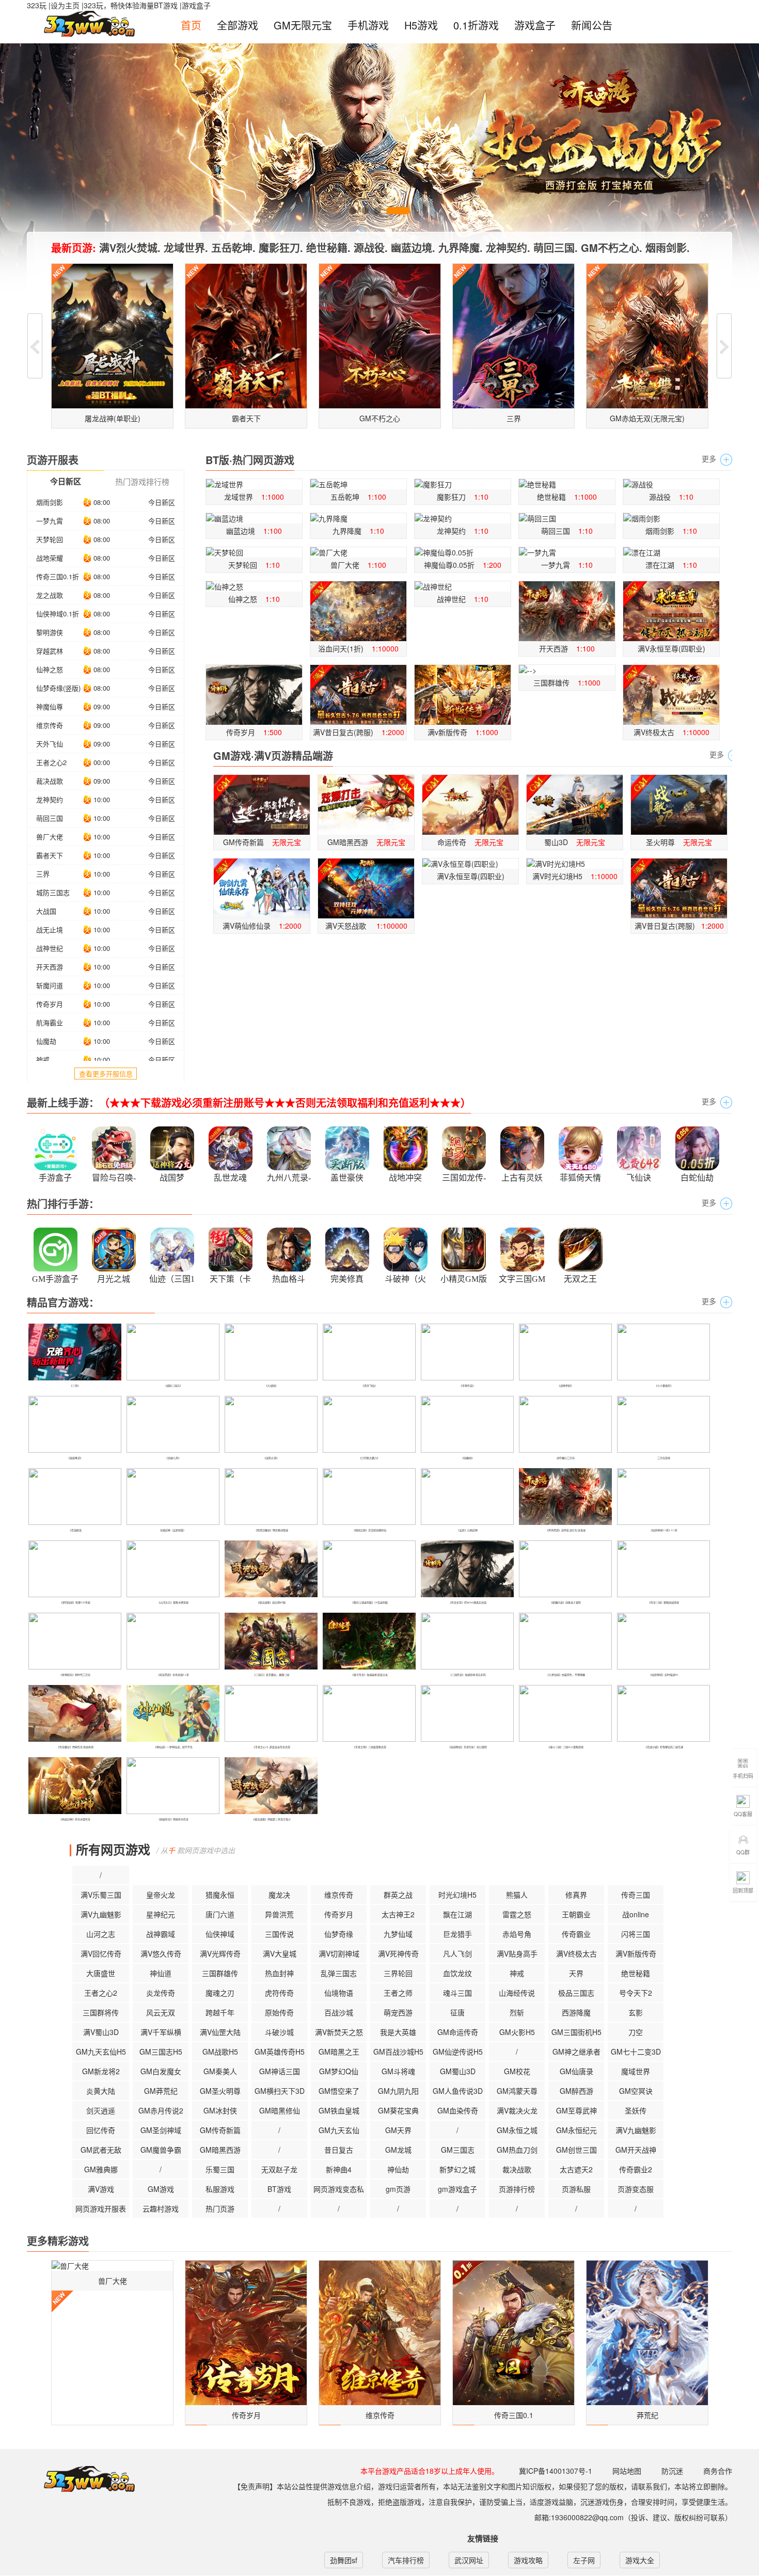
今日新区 (162, 502)
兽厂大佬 (50, 837)
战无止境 (50, 929)
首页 (191, 25)
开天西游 (50, 967)
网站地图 (627, 2471)
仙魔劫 (46, 1041)
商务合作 (718, 2471)
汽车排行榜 (406, 2560)
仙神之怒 (50, 669)
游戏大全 (640, 2560)
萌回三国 (50, 818)
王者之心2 (51, 762)
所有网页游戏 (113, 1849)
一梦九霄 (50, 521)
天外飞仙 (50, 744)
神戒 (43, 1060)
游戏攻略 (528, 2560)
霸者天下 (50, 855)
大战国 (46, 911)
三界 (43, 874)
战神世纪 (50, 948)
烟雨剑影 (50, 502)
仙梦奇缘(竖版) (58, 688)
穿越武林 (50, 651)
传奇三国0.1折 (58, 576)
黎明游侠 (50, 632)
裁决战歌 (50, 781)
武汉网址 (469, 2560)
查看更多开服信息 (106, 1074)
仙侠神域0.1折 (58, 614)
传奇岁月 (50, 1004)
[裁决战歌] (73, 1849)
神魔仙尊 (50, 706)
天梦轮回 (50, 539)
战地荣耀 (50, 558)
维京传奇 (50, 725)
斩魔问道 (50, 985)
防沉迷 (672, 2471)
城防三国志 (53, 892)
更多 (709, 458)
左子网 (584, 2560)
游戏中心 (82, 2479)
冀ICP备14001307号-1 (556, 2471)
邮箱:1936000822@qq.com (579, 2517)
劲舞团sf (344, 2560)
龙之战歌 (50, 595)
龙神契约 (50, 799)
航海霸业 (50, 1022)
